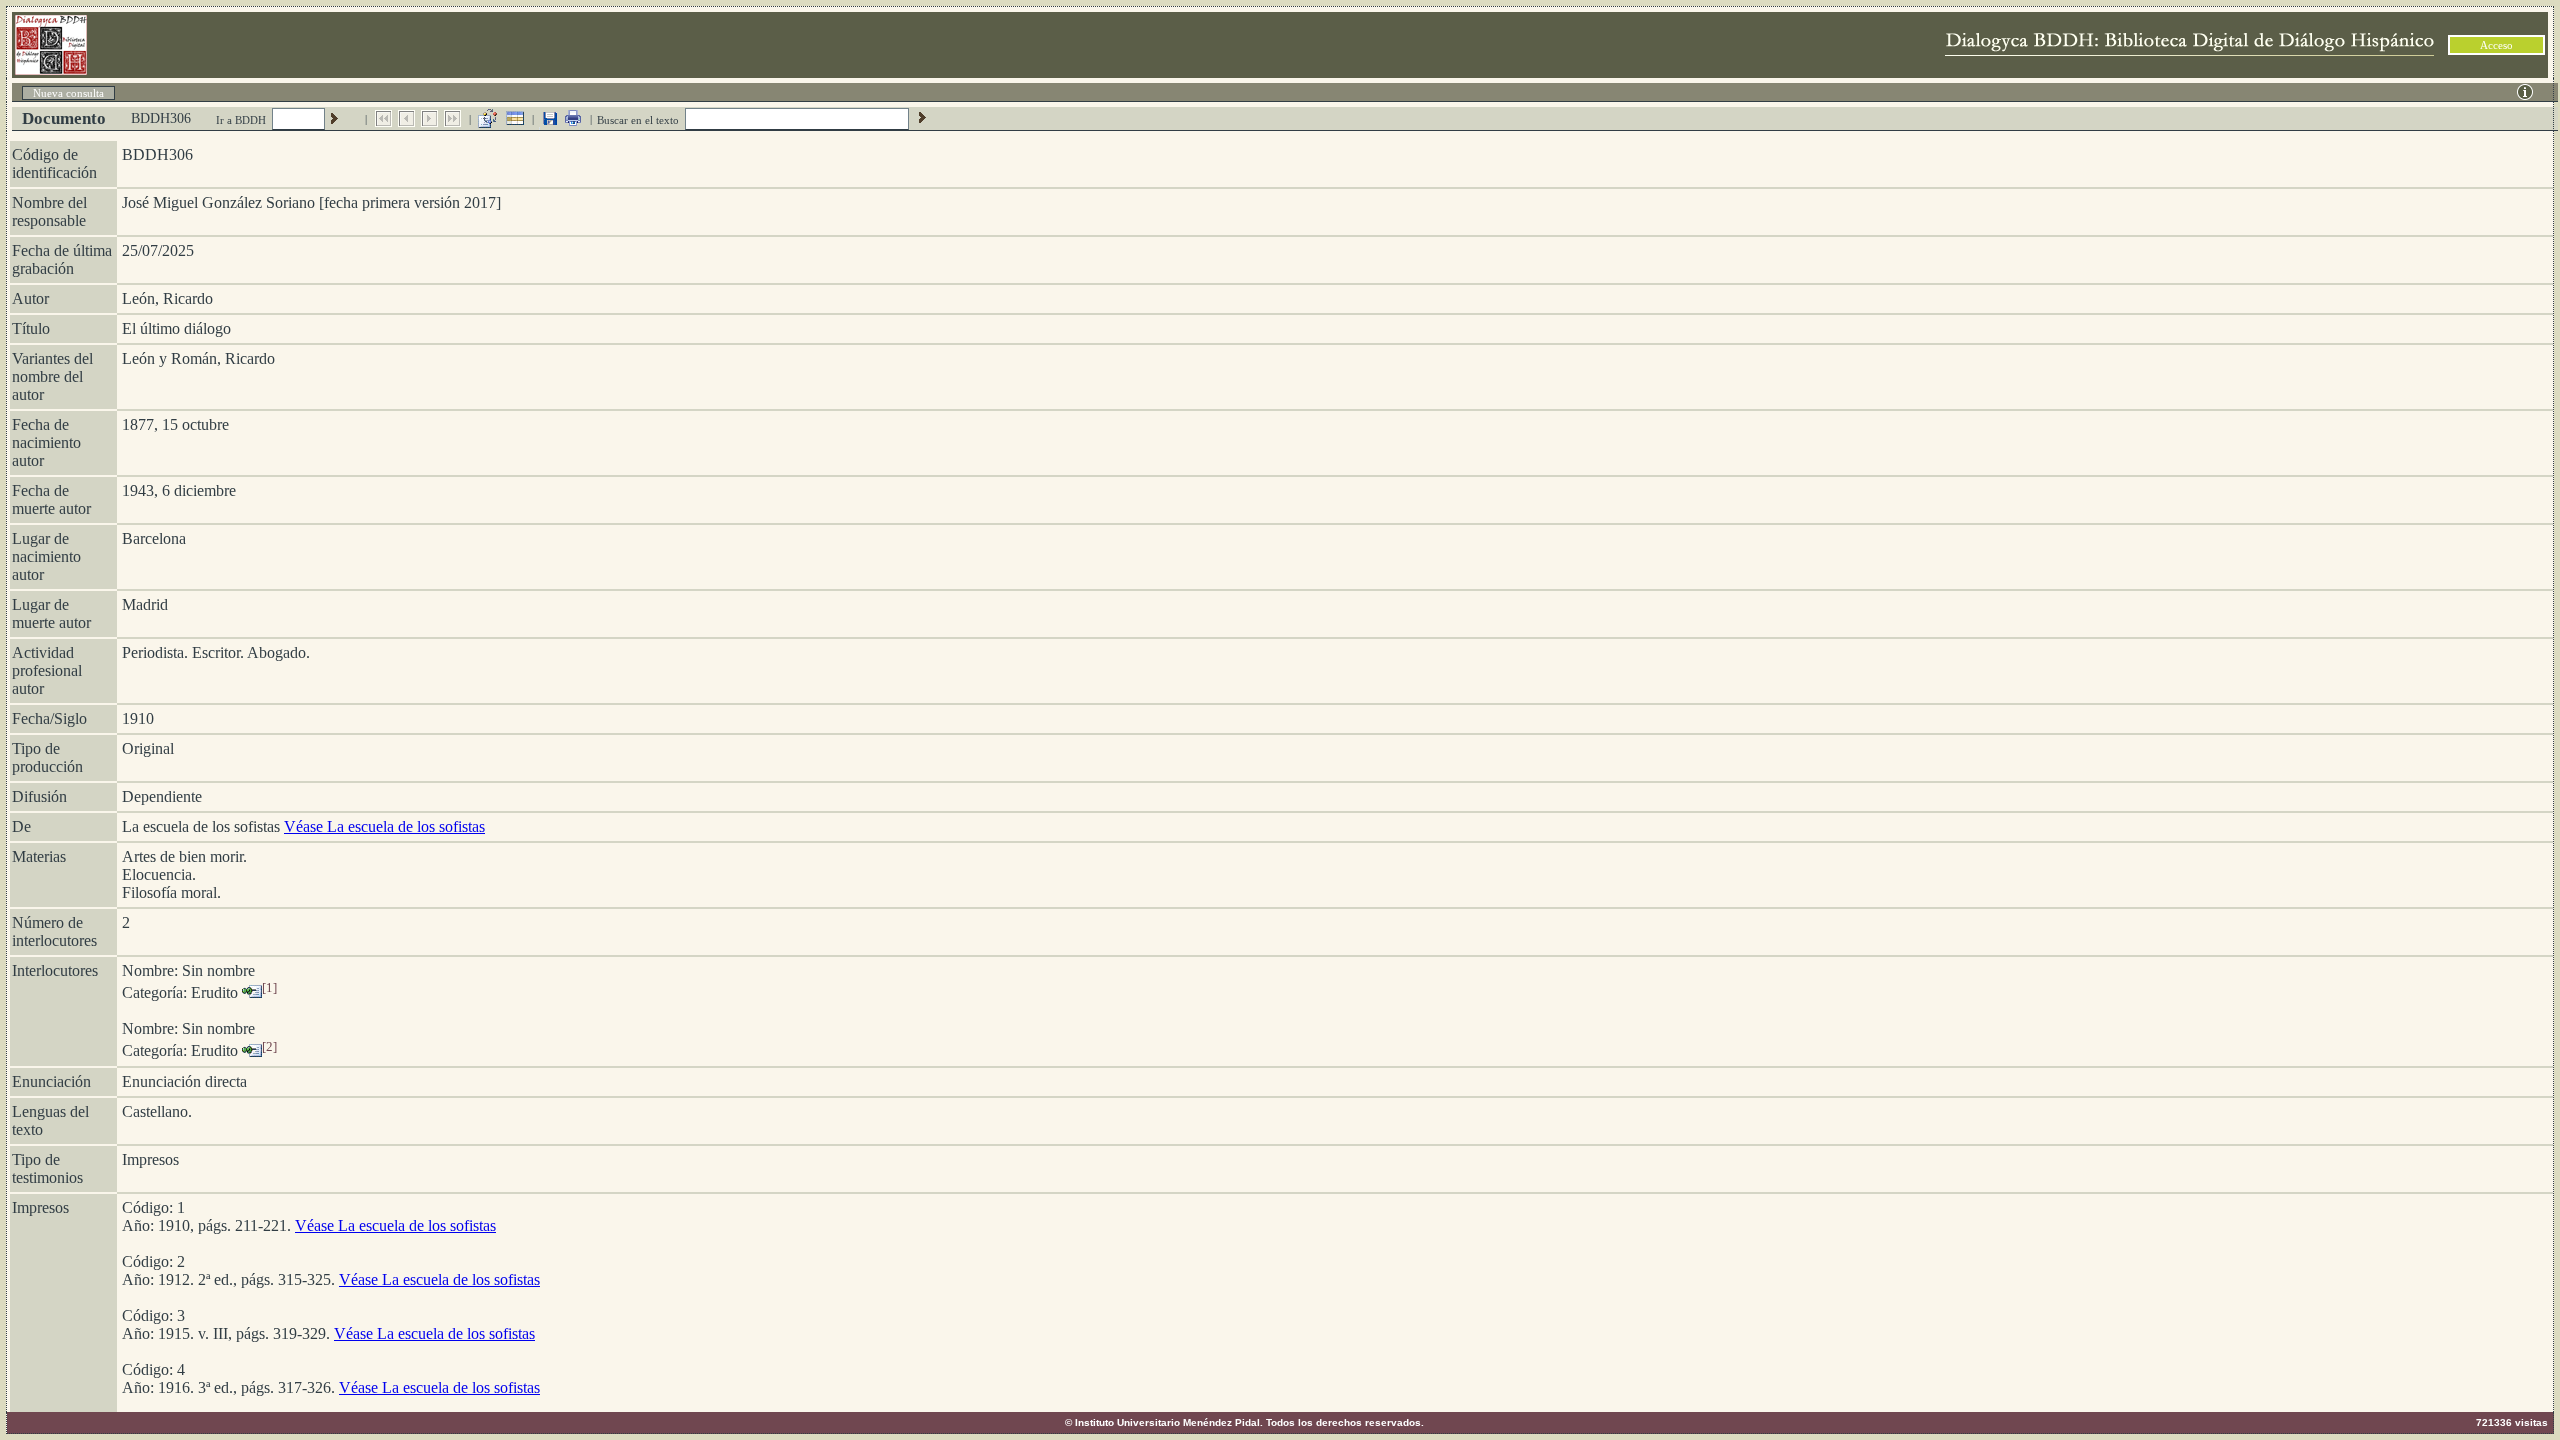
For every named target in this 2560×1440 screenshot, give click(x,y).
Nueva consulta (68, 93)
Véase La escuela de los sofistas (384, 826)
